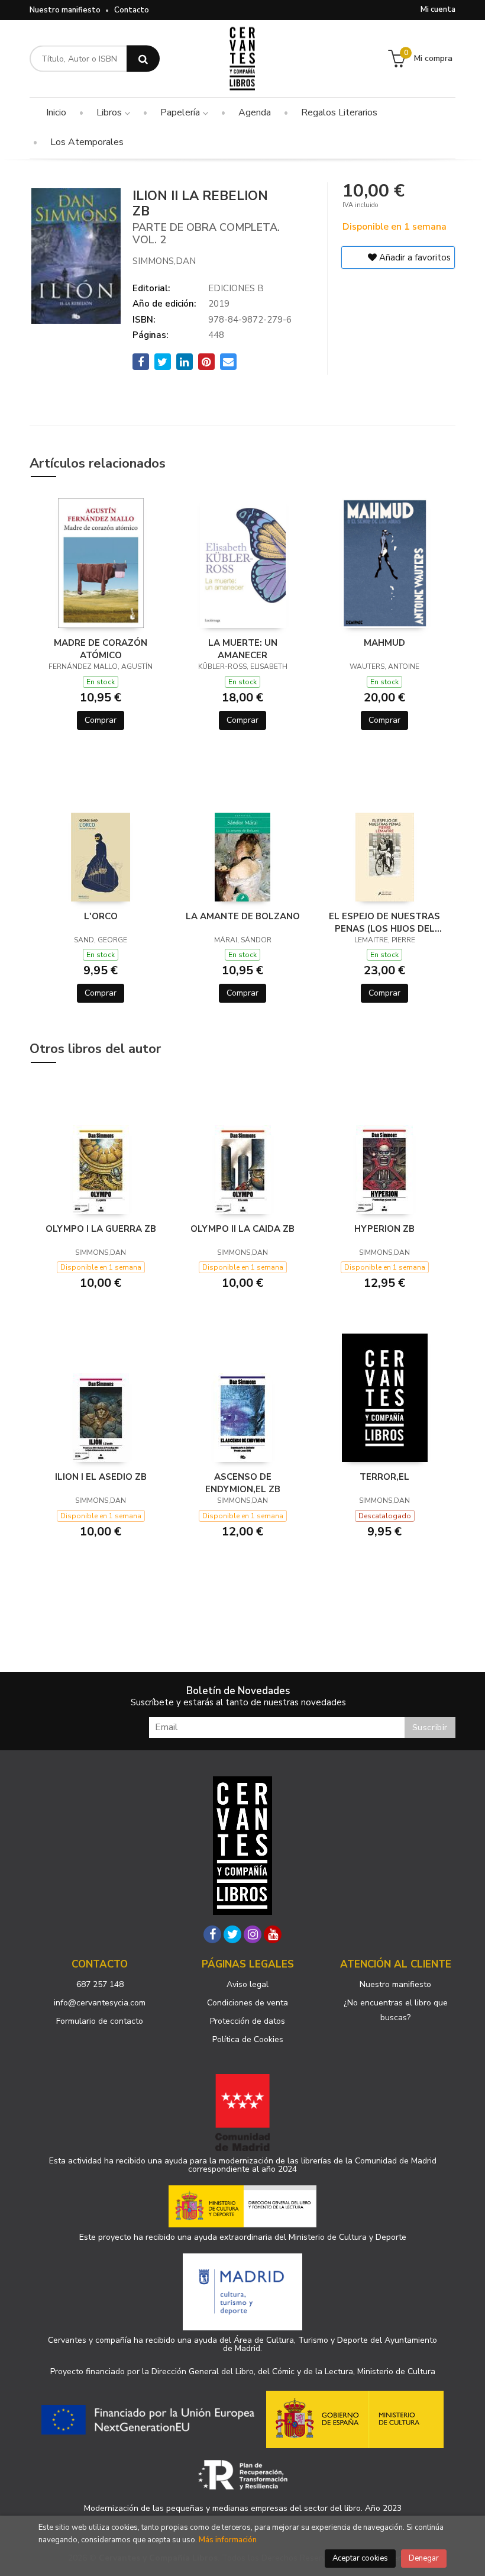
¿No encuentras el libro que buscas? (396, 2010)
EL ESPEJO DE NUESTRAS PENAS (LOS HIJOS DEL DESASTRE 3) (384, 922)
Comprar (101, 720)
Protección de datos (248, 2021)
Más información (228, 2540)
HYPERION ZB (384, 1229)
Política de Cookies (248, 2039)
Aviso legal (248, 1984)
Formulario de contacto (100, 2021)
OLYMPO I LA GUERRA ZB (101, 1229)
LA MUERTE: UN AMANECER (243, 649)
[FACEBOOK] (212, 1934)
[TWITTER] (232, 1934)
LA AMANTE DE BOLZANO (243, 916)
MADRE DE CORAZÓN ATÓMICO (101, 649)
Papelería (181, 112)
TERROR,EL (384, 1477)
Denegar (424, 2558)
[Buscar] (143, 59)
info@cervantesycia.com (100, 2003)
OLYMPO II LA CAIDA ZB (242, 1229)
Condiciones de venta (248, 2003)
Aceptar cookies (360, 2558)
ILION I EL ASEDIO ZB (101, 1477)
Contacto (132, 10)
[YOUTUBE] (273, 1934)
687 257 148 (100, 1984)
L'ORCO (101, 916)
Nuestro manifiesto (65, 10)
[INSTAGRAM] (253, 1934)
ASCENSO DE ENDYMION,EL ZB (243, 1483)
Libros (110, 112)
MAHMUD (384, 643)
